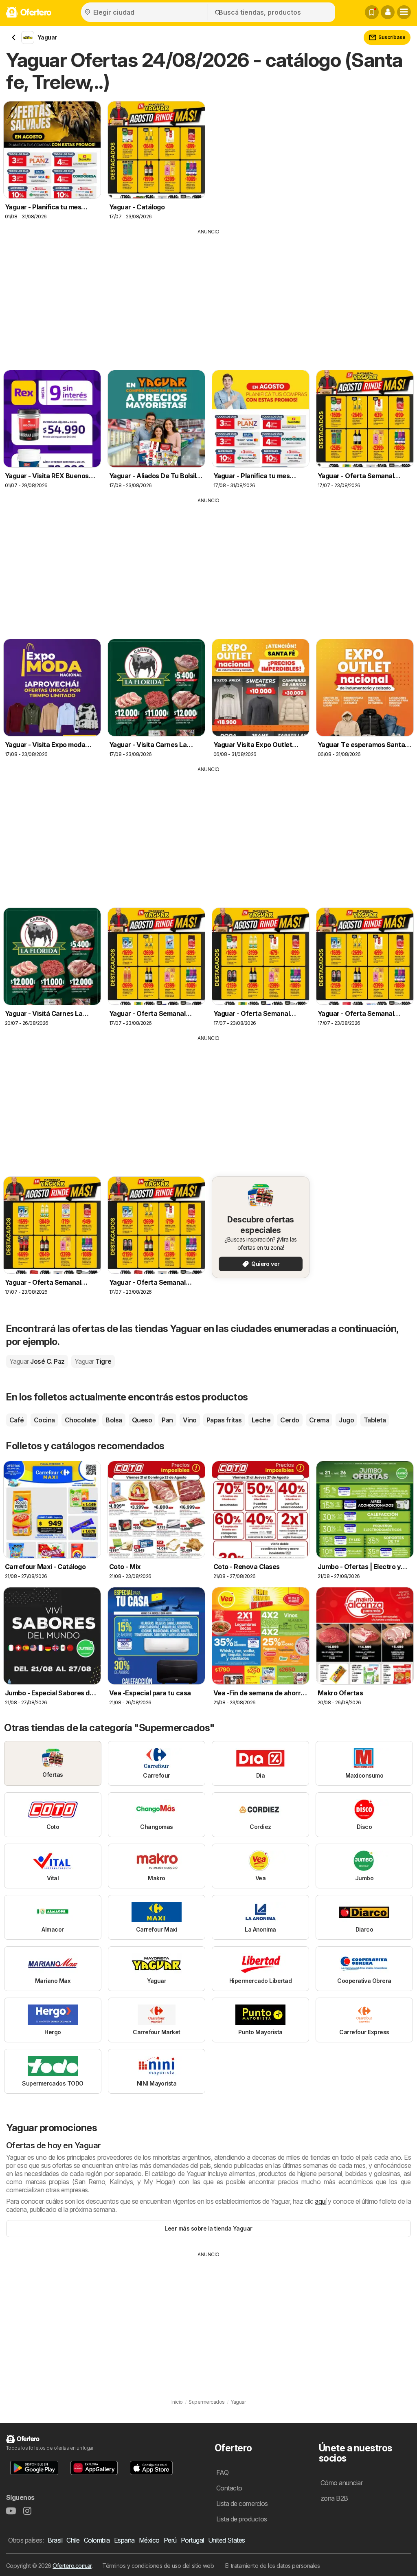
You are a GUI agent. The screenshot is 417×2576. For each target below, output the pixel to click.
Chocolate (80, 1420)
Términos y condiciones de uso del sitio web (158, 2566)
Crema (319, 1420)
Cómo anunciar (341, 2483)
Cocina (44, 1420)
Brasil (55, 2540)
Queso (142, 1420)
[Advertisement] (208, 297)
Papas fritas (224, 1420)
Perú (170, 2540)
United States (227, 2540)
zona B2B (334, 2498)
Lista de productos (242, 2519)
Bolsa (114, 1420)
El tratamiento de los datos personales (273, 2566)
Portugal (192, 2540)
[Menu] (404, 12)
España (124, 2540)
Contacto (229, 2488)
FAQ (222, 2473)
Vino (190, 1420)
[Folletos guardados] (372, 12)
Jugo (346, 1420)
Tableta (375, 1420)
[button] (388, 12)
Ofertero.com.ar (72, 2566)
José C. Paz (37, 1361)
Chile (73, 2540)
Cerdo (290, 1420)
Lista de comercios (242, 2503)
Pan (167, 1420)
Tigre (93, 1361)
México (149, 2540)
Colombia (97, 2540)
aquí (320, 2201)
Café (17, 1420)
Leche (261, 1420)
